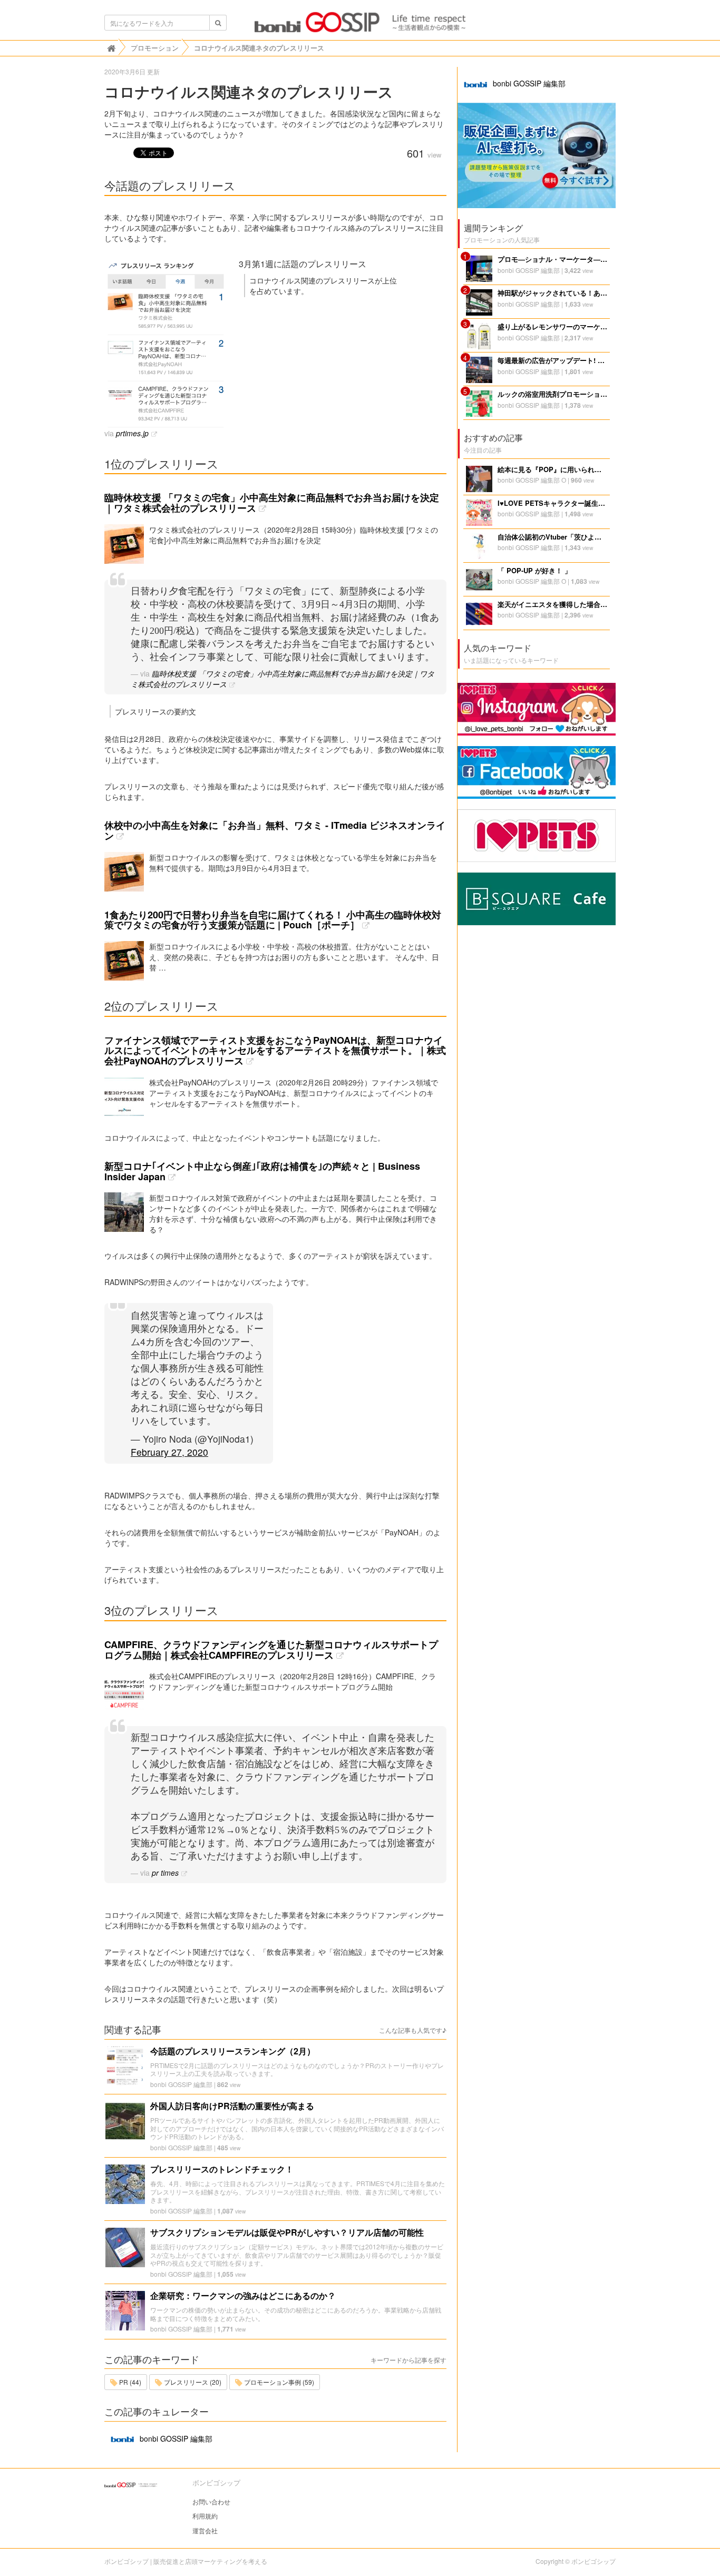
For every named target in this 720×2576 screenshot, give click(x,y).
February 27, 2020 (169, 1452)
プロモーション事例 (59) (278, 2382)
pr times (165, 1873)
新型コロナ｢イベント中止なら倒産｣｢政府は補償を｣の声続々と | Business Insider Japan (262, 1171)
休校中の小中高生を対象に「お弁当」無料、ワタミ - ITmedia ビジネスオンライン (275, 830)
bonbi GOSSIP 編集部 (181, 2084)
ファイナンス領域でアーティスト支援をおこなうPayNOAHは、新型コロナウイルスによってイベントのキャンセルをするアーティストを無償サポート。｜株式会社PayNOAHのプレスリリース (275, 1051)
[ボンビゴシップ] (360, 25)
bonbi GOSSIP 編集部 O (532, 480)
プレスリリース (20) (192, 2382)
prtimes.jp (132, 433)
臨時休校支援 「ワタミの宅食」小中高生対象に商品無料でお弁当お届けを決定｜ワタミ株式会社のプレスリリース (272, 503)
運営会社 (205, 2530)
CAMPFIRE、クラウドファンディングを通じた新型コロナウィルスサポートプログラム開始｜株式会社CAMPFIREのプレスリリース (271, 1650)
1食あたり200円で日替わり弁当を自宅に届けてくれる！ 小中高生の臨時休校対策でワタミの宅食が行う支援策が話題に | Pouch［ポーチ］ (273, 920)
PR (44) (129, 2382)
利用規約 (205, 2516)
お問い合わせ (211, 2501)
